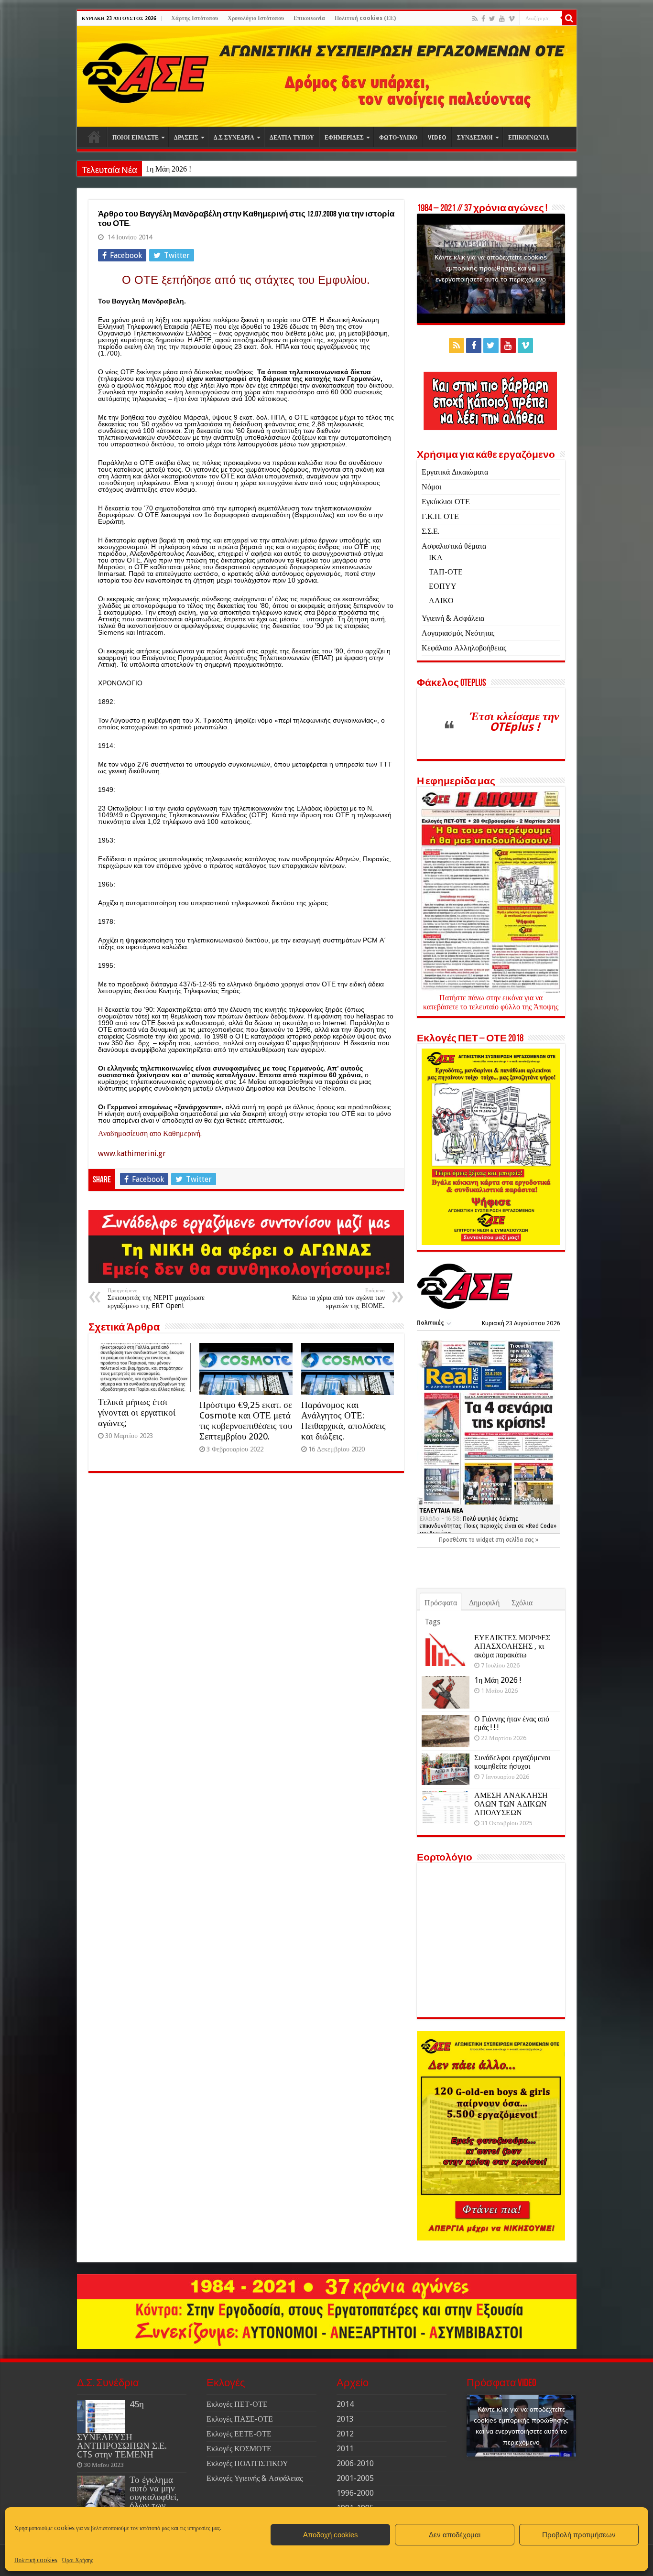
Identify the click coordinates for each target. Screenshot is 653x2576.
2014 (345, 2404)
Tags (432, 1622)
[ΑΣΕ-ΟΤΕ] (327, 76)
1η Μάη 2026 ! (169, 169)
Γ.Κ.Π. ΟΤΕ (440, 516)
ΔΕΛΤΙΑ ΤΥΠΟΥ (292, 138)
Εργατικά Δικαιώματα (455, 472)
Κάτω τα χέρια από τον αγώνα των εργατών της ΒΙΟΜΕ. (338, 1299)
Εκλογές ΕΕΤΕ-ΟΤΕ (239, 2434)
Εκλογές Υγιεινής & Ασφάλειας (255, 2478)
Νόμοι (431, 487)
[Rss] (475, 19)
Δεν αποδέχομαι (455, 2535)
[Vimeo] (512, 19)
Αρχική (94, 137)
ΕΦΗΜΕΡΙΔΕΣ (344, 138)
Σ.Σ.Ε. (430, 531)
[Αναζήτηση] (569, 18)
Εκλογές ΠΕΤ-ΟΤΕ (237, 2404)
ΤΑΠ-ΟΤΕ (446, 572)
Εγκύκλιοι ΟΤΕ (446, 502)
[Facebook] (483, 19)
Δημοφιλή (484, 1603)
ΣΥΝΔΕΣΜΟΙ (475, 138)
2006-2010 (355, 2463)
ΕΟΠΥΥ (443, 586)
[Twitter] (492, 19)
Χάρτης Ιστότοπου (195, 18)
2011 (345, 2449)
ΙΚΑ (436, 557)
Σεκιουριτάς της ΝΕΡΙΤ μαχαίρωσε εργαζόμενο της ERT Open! (156, 1299)
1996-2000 (355, 2493)
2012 (345, 2434)
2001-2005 (355, 2478)
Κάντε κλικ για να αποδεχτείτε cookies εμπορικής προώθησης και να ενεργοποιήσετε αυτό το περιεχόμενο (491, 268)
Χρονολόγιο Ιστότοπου (256, 18)
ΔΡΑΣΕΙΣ (186, 138)
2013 (345, 2419)
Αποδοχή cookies (331, 2535)
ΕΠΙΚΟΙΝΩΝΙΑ (529, 138)
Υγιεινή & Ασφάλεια (453, 618)
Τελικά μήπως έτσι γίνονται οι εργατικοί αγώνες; (137, 1412)
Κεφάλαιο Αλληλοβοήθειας (464, 648)
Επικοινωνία (309, 18)
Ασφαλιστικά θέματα (454, 546)
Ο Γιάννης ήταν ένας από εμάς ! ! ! (512, 1723)
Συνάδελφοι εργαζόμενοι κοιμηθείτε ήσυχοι (512, 1762)
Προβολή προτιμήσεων (579, 2535)
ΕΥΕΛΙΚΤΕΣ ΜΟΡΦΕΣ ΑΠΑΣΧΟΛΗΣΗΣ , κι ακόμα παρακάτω (512, 1646)
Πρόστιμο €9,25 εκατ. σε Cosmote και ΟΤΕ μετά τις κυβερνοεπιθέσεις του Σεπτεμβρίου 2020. (246, 1421)
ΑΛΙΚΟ (441, 601)
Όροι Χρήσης (78, 2560)
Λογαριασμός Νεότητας (458, 633)
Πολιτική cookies (36, 2560)
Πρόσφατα (441, 1603)
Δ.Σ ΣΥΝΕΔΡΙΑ (234, 138)
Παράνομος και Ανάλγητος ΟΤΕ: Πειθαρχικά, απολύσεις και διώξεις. (343, 1421)
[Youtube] (502, 19)
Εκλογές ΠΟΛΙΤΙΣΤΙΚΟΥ (247, 2463)
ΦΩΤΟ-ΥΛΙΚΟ (398, 138)
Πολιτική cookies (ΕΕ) (365, 18)
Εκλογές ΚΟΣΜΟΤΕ (239, 2449)
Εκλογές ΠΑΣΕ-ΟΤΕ (240, 2419)
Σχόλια (522, 1603)
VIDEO (437, 138)
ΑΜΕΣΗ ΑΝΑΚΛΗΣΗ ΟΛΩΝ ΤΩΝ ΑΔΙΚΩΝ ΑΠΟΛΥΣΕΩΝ (511, 1804)
